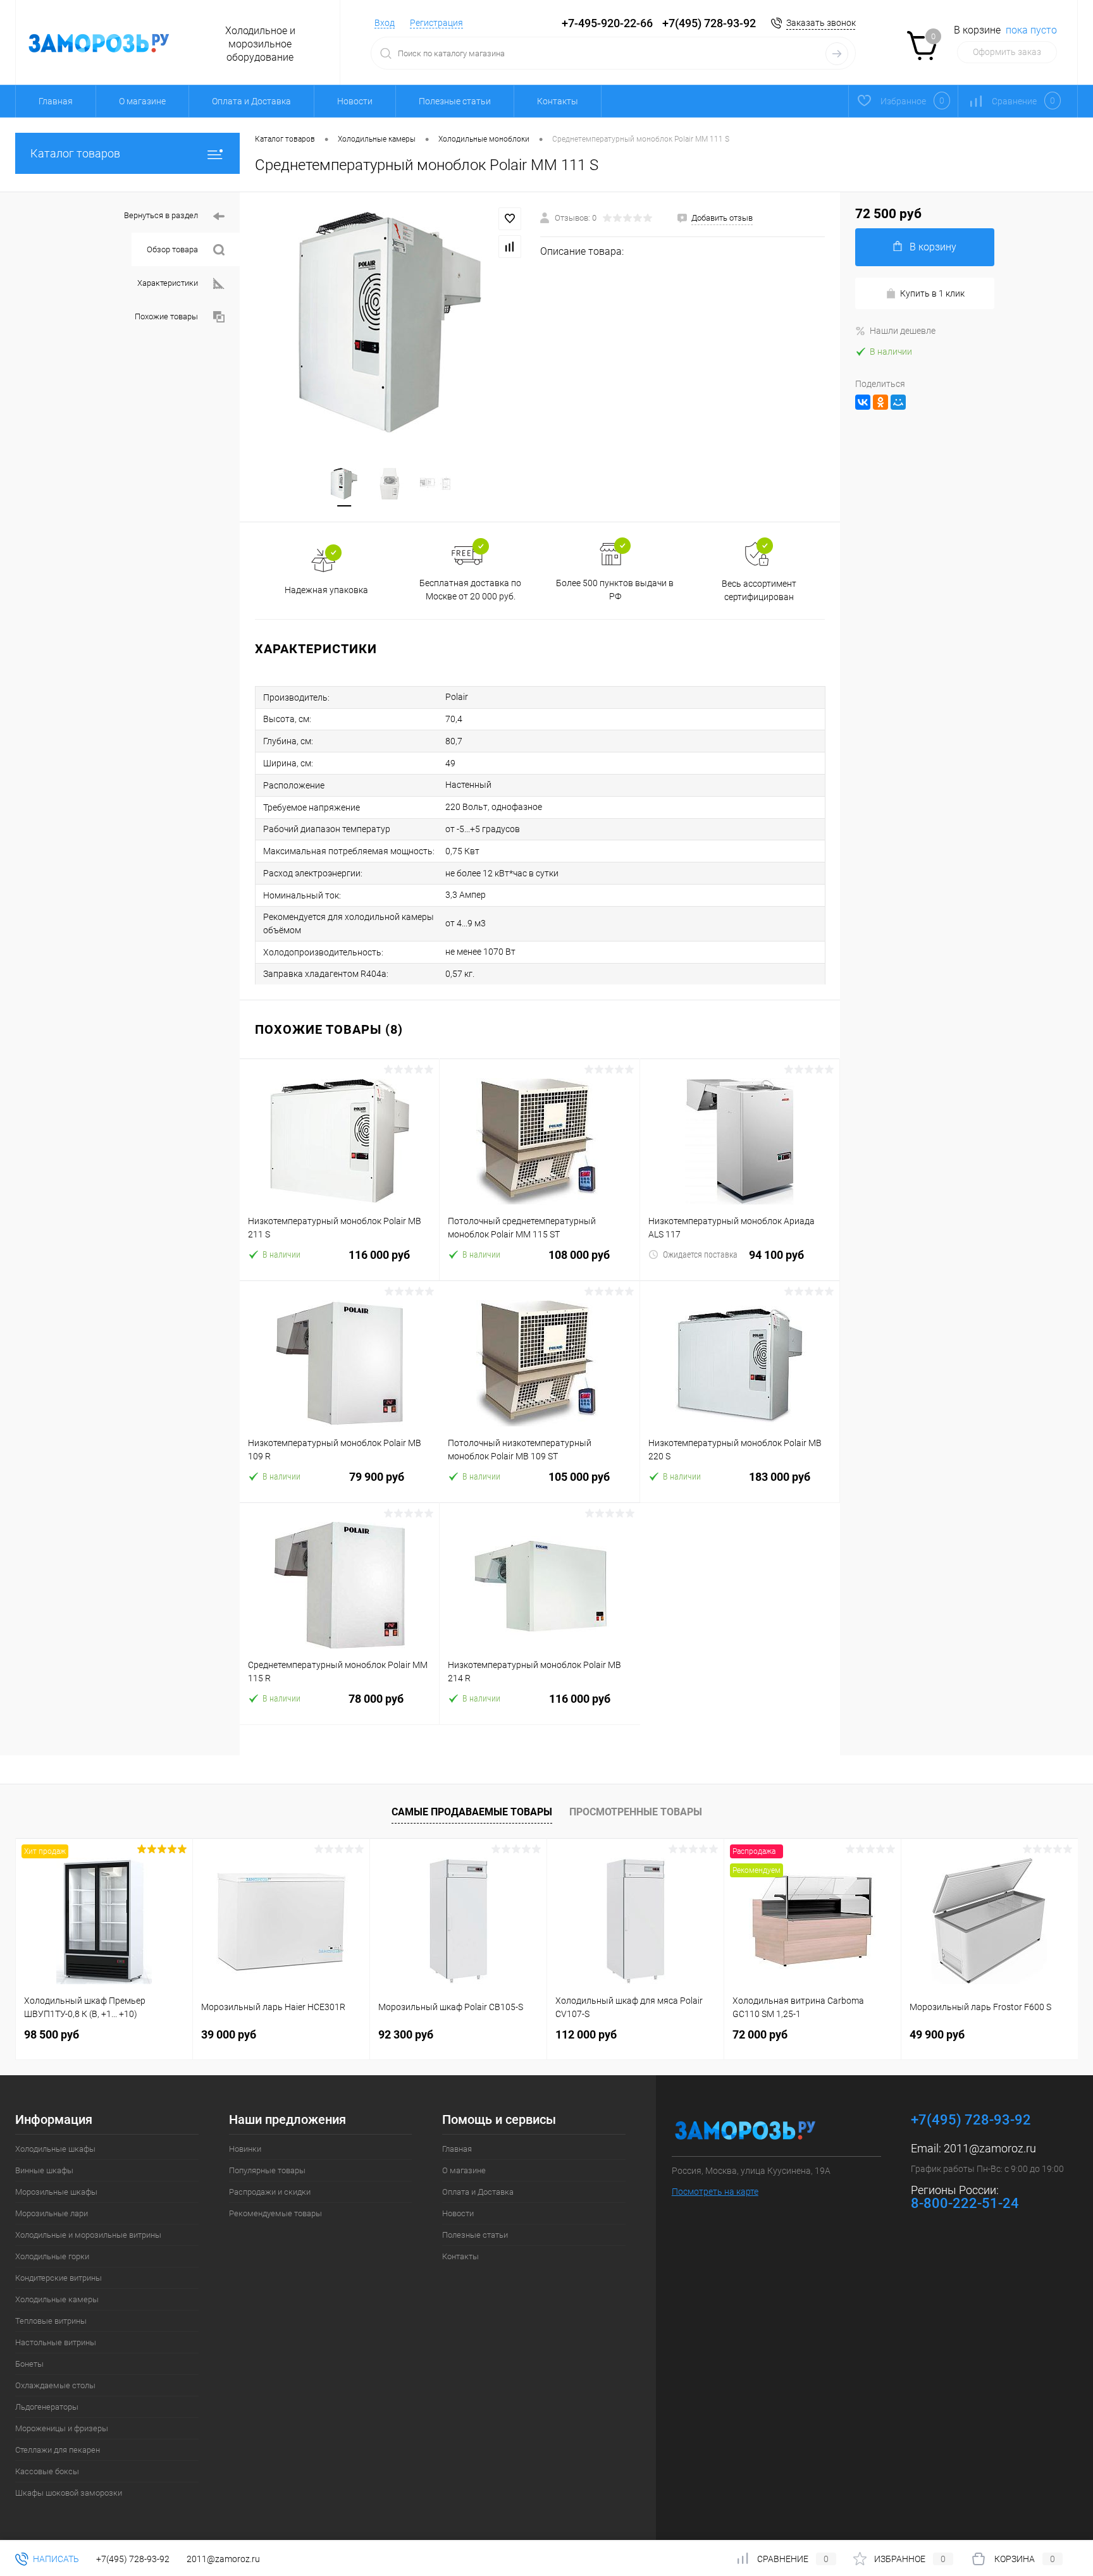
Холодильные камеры (57, 2299)
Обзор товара (172, 249)
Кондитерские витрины (59, 2278)
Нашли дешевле (903, 331)
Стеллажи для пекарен (58, 2450)
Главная (56, 101)
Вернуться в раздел (161, 215)
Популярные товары (267, 2170)
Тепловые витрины (51, 2321)
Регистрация (436, 23)
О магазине (142, 101)
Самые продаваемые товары (472, 1812)
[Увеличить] (390, 322)
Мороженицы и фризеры (62, 2428)
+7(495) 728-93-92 (709, 23)
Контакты (558, 101)
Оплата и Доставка (251, 101)
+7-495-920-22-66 (607, 23)
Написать (55, 2559)
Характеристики (168, 283)
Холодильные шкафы (55, 2149)
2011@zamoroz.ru (990, 2148)
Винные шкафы (44, 2170)
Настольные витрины (56, 2342)
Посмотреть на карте (715, 2192)
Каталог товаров (75, 153)
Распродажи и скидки (270, 2192)
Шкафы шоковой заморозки (69, 2493)
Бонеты (29, 2364)
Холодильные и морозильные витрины (88, 2235)
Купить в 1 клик (932, 293)
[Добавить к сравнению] (510, 247)
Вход (385, 23)
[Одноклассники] (880, 402)
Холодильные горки (52, 2256)
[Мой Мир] (898, 402)
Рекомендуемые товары (275, 2213)
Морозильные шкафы (56, 2192)
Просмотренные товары (636, 1812)
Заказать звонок (821, 23)
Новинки (245, 2149)
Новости (355, 101)
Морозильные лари (52, 2213)
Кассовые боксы (47, 2471)
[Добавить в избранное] (510, 219)
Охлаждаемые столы (55, 2385)
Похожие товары (166, 316)
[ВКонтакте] (863, 402)
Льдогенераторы (47, 2407)
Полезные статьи (455, 101)
